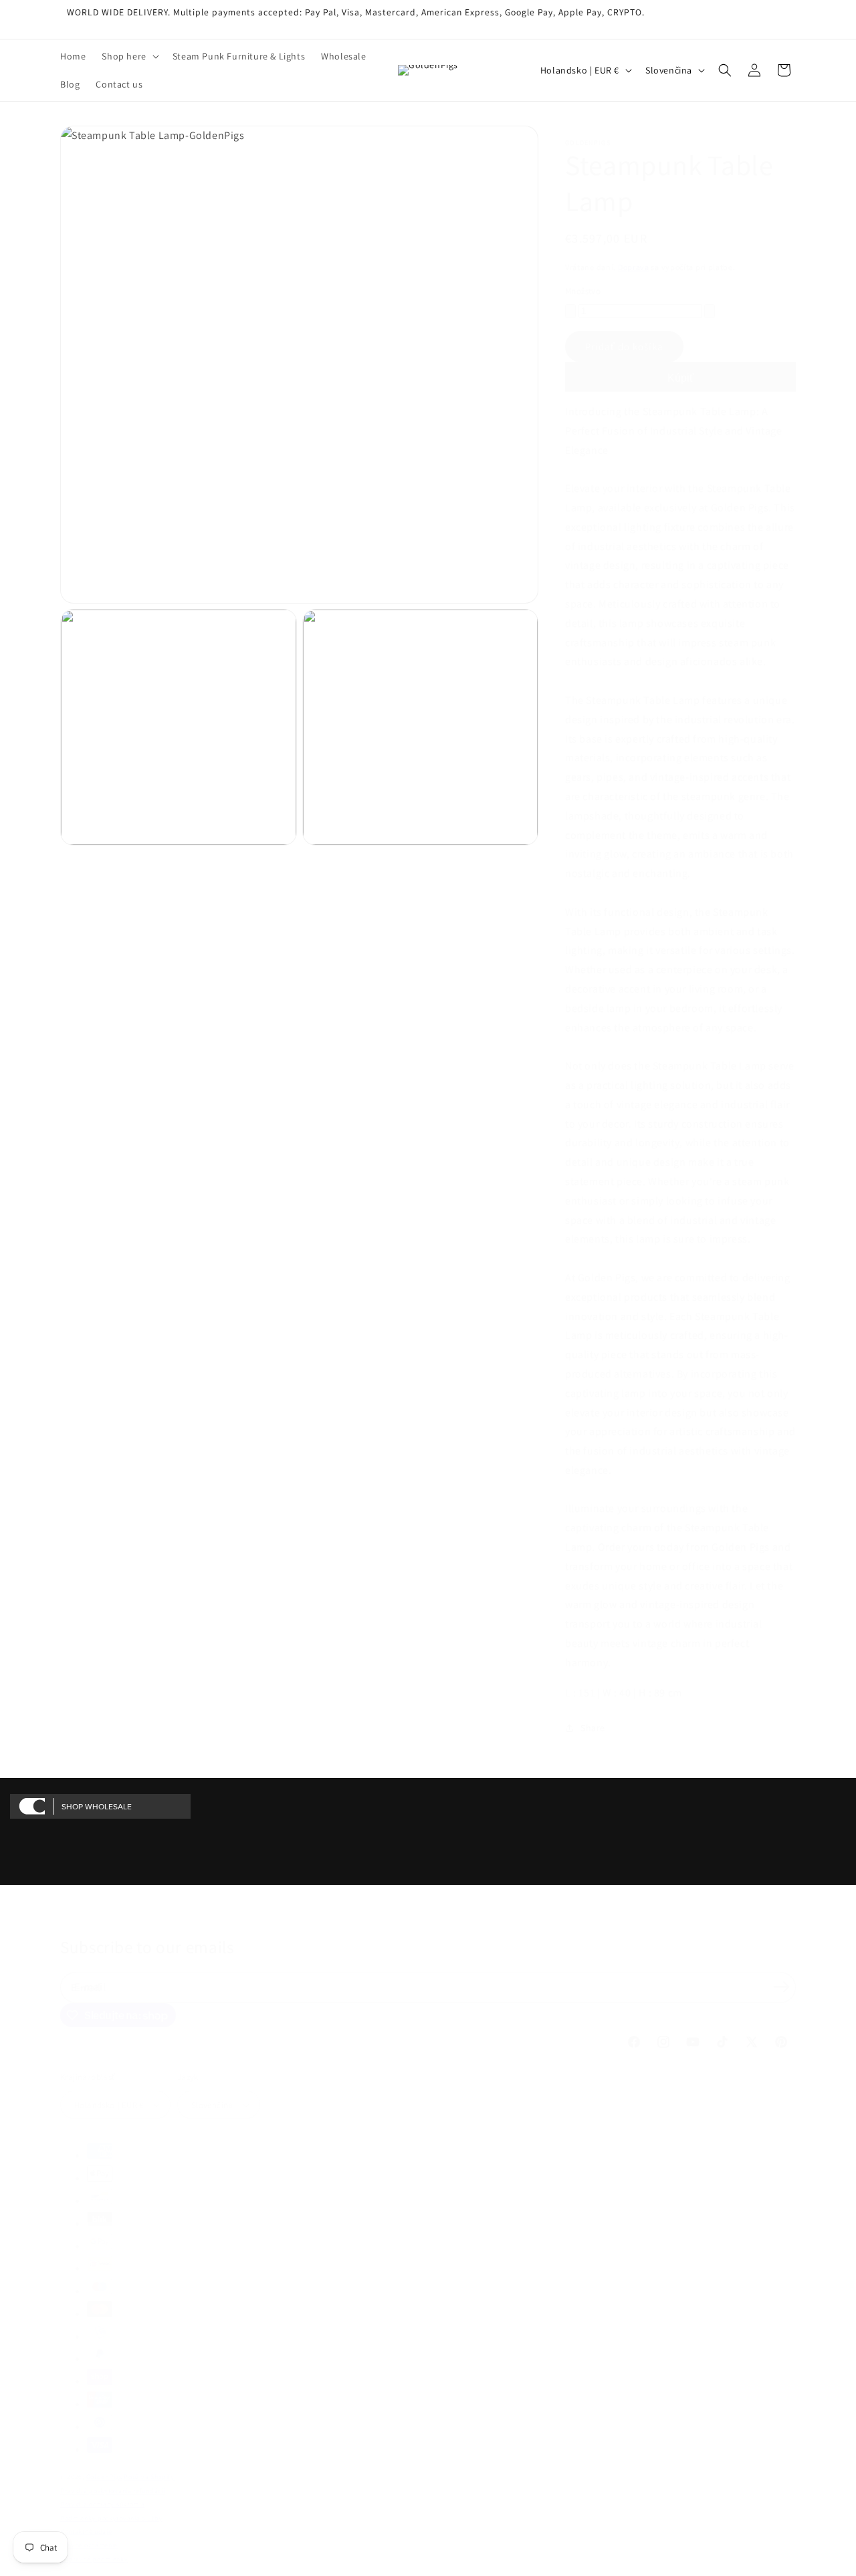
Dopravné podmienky (94, 2559)
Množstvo (583, 291)
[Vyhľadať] (725, 70)
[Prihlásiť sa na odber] (781, 1986)
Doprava (634, 267)
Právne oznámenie (89, 2545)
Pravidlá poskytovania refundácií (113, 2491)
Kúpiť (680, 378)
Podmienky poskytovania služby (111, 2518)
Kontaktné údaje (86, 2532)
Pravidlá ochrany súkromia (103, 2504)
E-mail (90, 1987)
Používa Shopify (149, 2477)
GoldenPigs (104, 2477)
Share (593, 1728)
